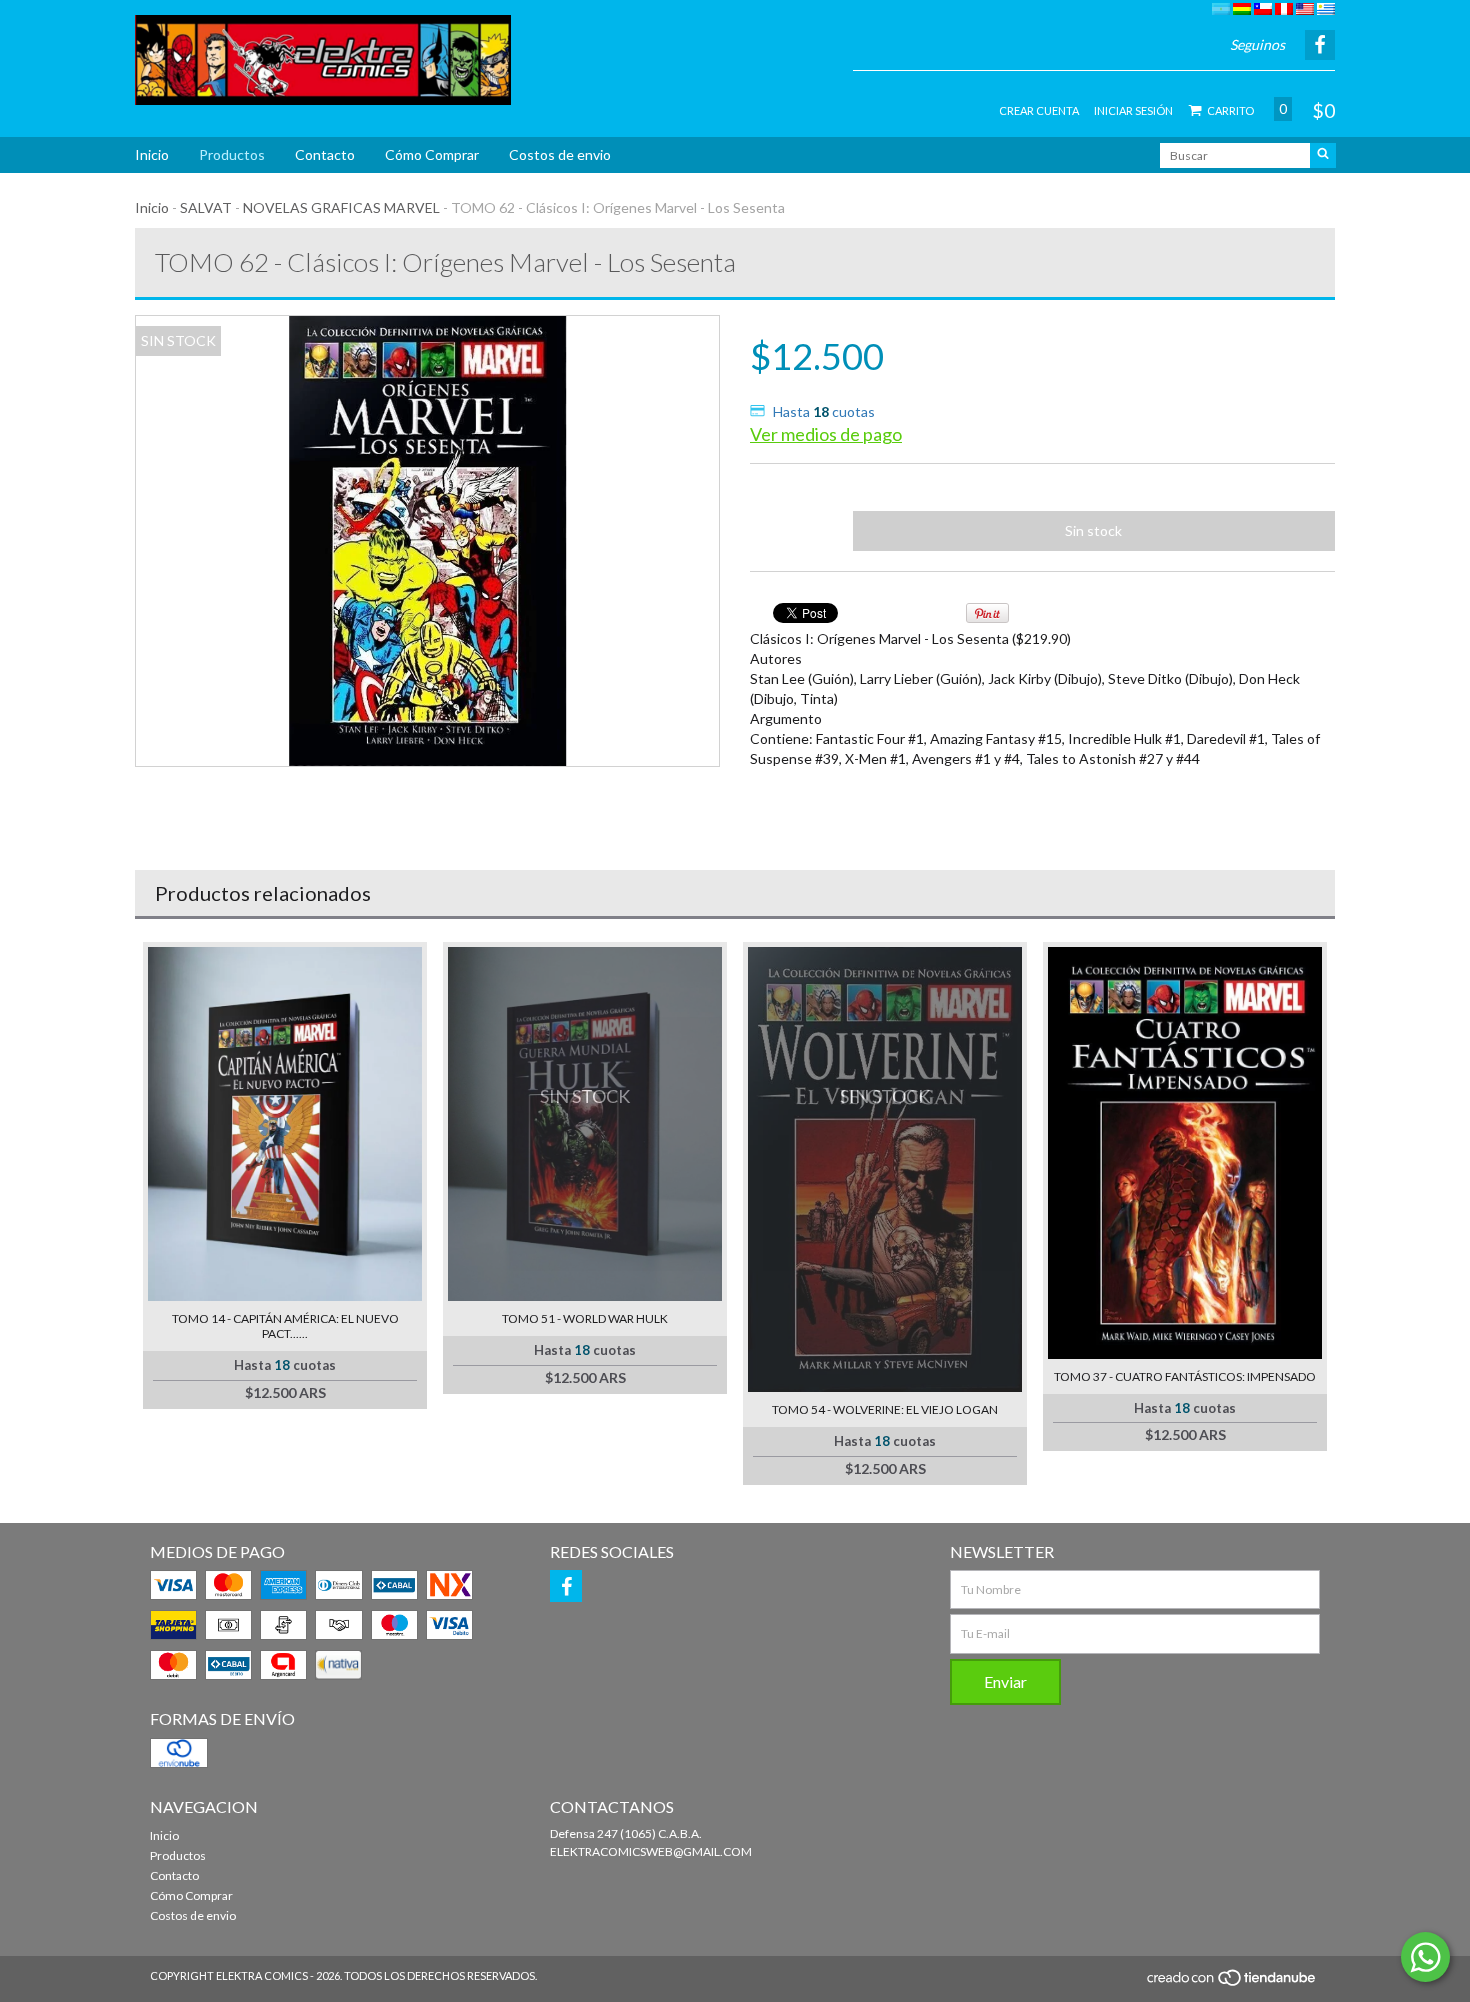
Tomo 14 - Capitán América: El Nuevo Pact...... (285, 1326)
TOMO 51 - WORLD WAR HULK (585, 1318)
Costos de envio (560, 154)
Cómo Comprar (432, 154)
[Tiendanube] (1232, 1983)
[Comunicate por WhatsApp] (1425, 1957)
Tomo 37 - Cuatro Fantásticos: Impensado (1185, 1376)
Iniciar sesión (1133, 110)
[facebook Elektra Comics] (566, 1586)
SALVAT (206, 207)
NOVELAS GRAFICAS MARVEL (341, 207)
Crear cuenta (1039, 110)
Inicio (152, 154)
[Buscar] (1323, 155)
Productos (232, 154)
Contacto (325, 154)
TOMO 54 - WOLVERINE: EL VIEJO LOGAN (885, 1409)
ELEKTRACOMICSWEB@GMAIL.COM (651, 1851)
